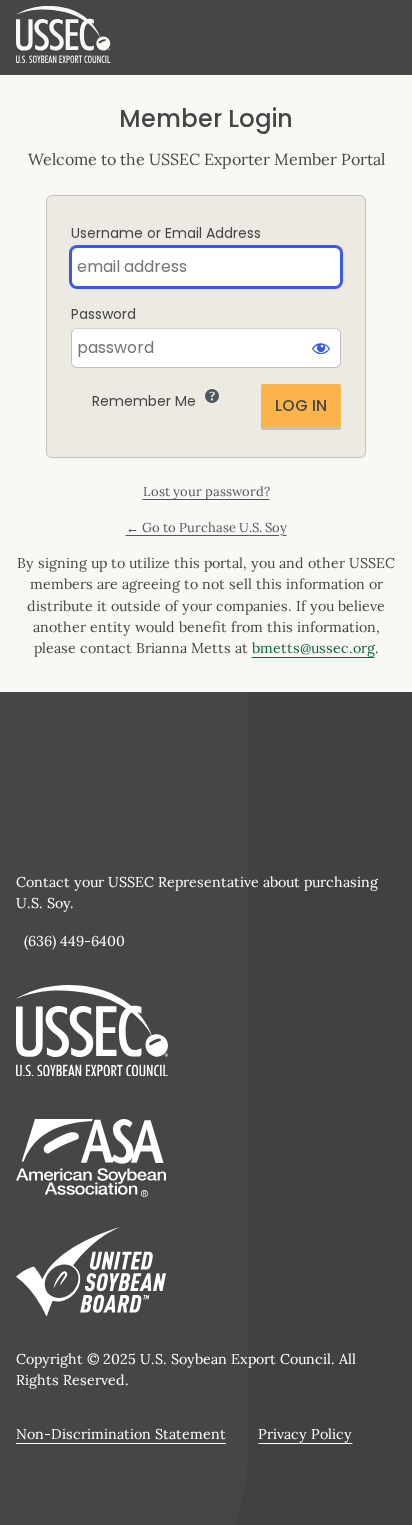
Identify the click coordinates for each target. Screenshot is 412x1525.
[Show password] (321, 348)
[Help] (212, 396)
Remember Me (144, 401)
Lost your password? (206, 491)
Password (103, 314)
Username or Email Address (166, 233)
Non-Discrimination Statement (121, 1434)
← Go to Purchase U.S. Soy (206, 527)
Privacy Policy (305, 1434)
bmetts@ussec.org (313, 648)
